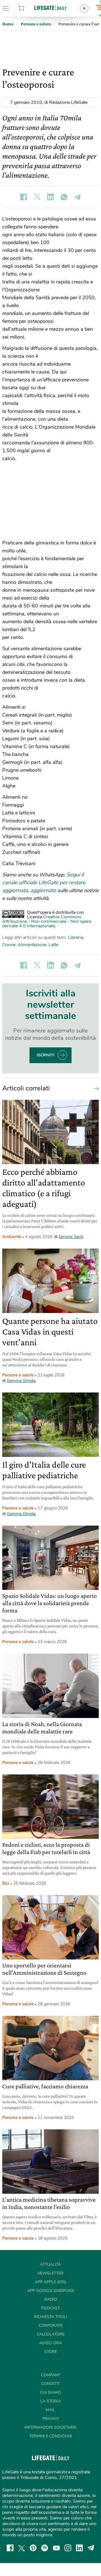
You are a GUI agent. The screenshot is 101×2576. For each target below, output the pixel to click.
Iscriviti (46, 1055)
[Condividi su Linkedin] (50, 197)
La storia (51, 2401)
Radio (51, 2299)
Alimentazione (32, 945)
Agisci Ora (51, 2343)
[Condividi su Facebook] (24, 197)
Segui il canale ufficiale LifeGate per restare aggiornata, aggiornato (44, 883)
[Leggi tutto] (95, 1088)
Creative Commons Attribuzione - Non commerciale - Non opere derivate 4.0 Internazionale (47, 921)
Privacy (51, 2419)
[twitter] (22, 2548)
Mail (50, 2410)
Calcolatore (51, 2334)
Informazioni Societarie (50, 2427)
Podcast (50, 2308)
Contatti (50, 2384)
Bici (6, 1883)
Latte (53, 945)
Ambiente (12, 1237)
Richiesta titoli (50, 2317)
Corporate (51, 2326)
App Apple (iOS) (50, 2282)
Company (50, 2375)
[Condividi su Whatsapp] (64, 197)
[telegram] (91, 2548)
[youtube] (56, 2548)
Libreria (75, 937)
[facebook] (10, 2548)
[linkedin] (79, 2548)
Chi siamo (50, 2392)
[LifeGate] (50, 8)
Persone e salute (18, 1375)
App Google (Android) (51, 2291)
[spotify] (45, 2548)
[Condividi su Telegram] (77, 197)
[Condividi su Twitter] (37, 197)
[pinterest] (33, 2548)
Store (27, 8)
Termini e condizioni (51, 2436)
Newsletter (50, 2273)
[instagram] (68, 2548)
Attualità (50, 2265)
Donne (9, 945)
